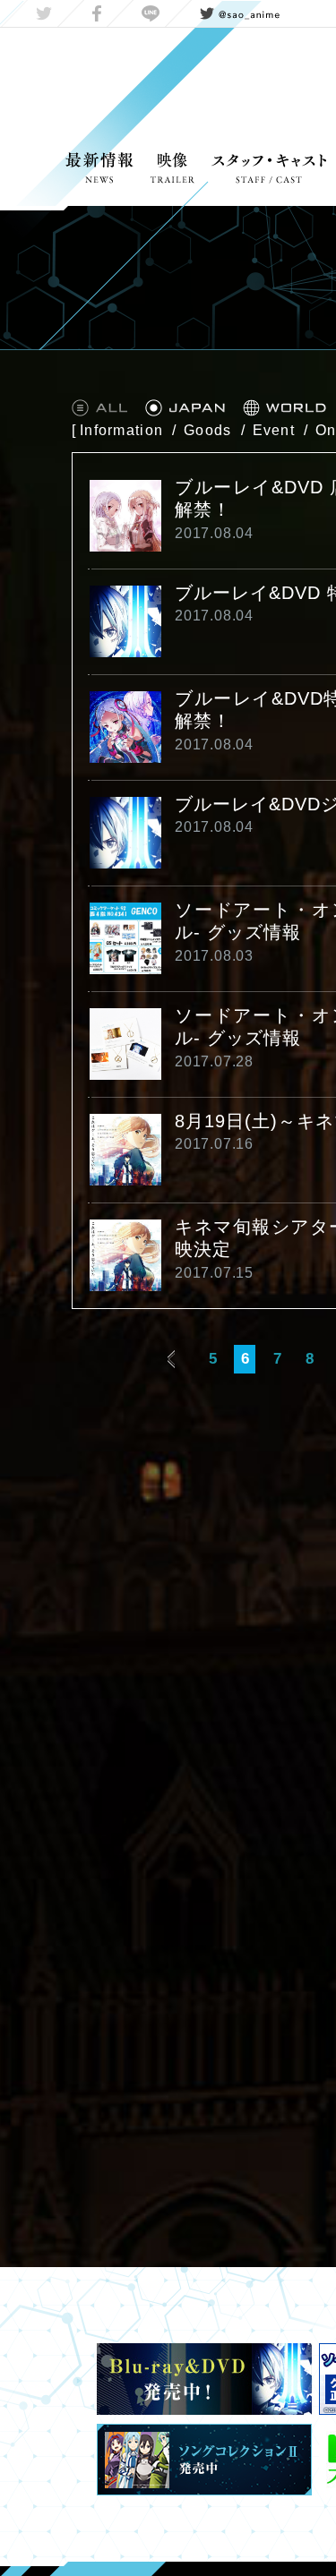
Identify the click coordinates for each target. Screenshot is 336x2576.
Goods (207, 430)
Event (274, 430)
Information (121, 430)
